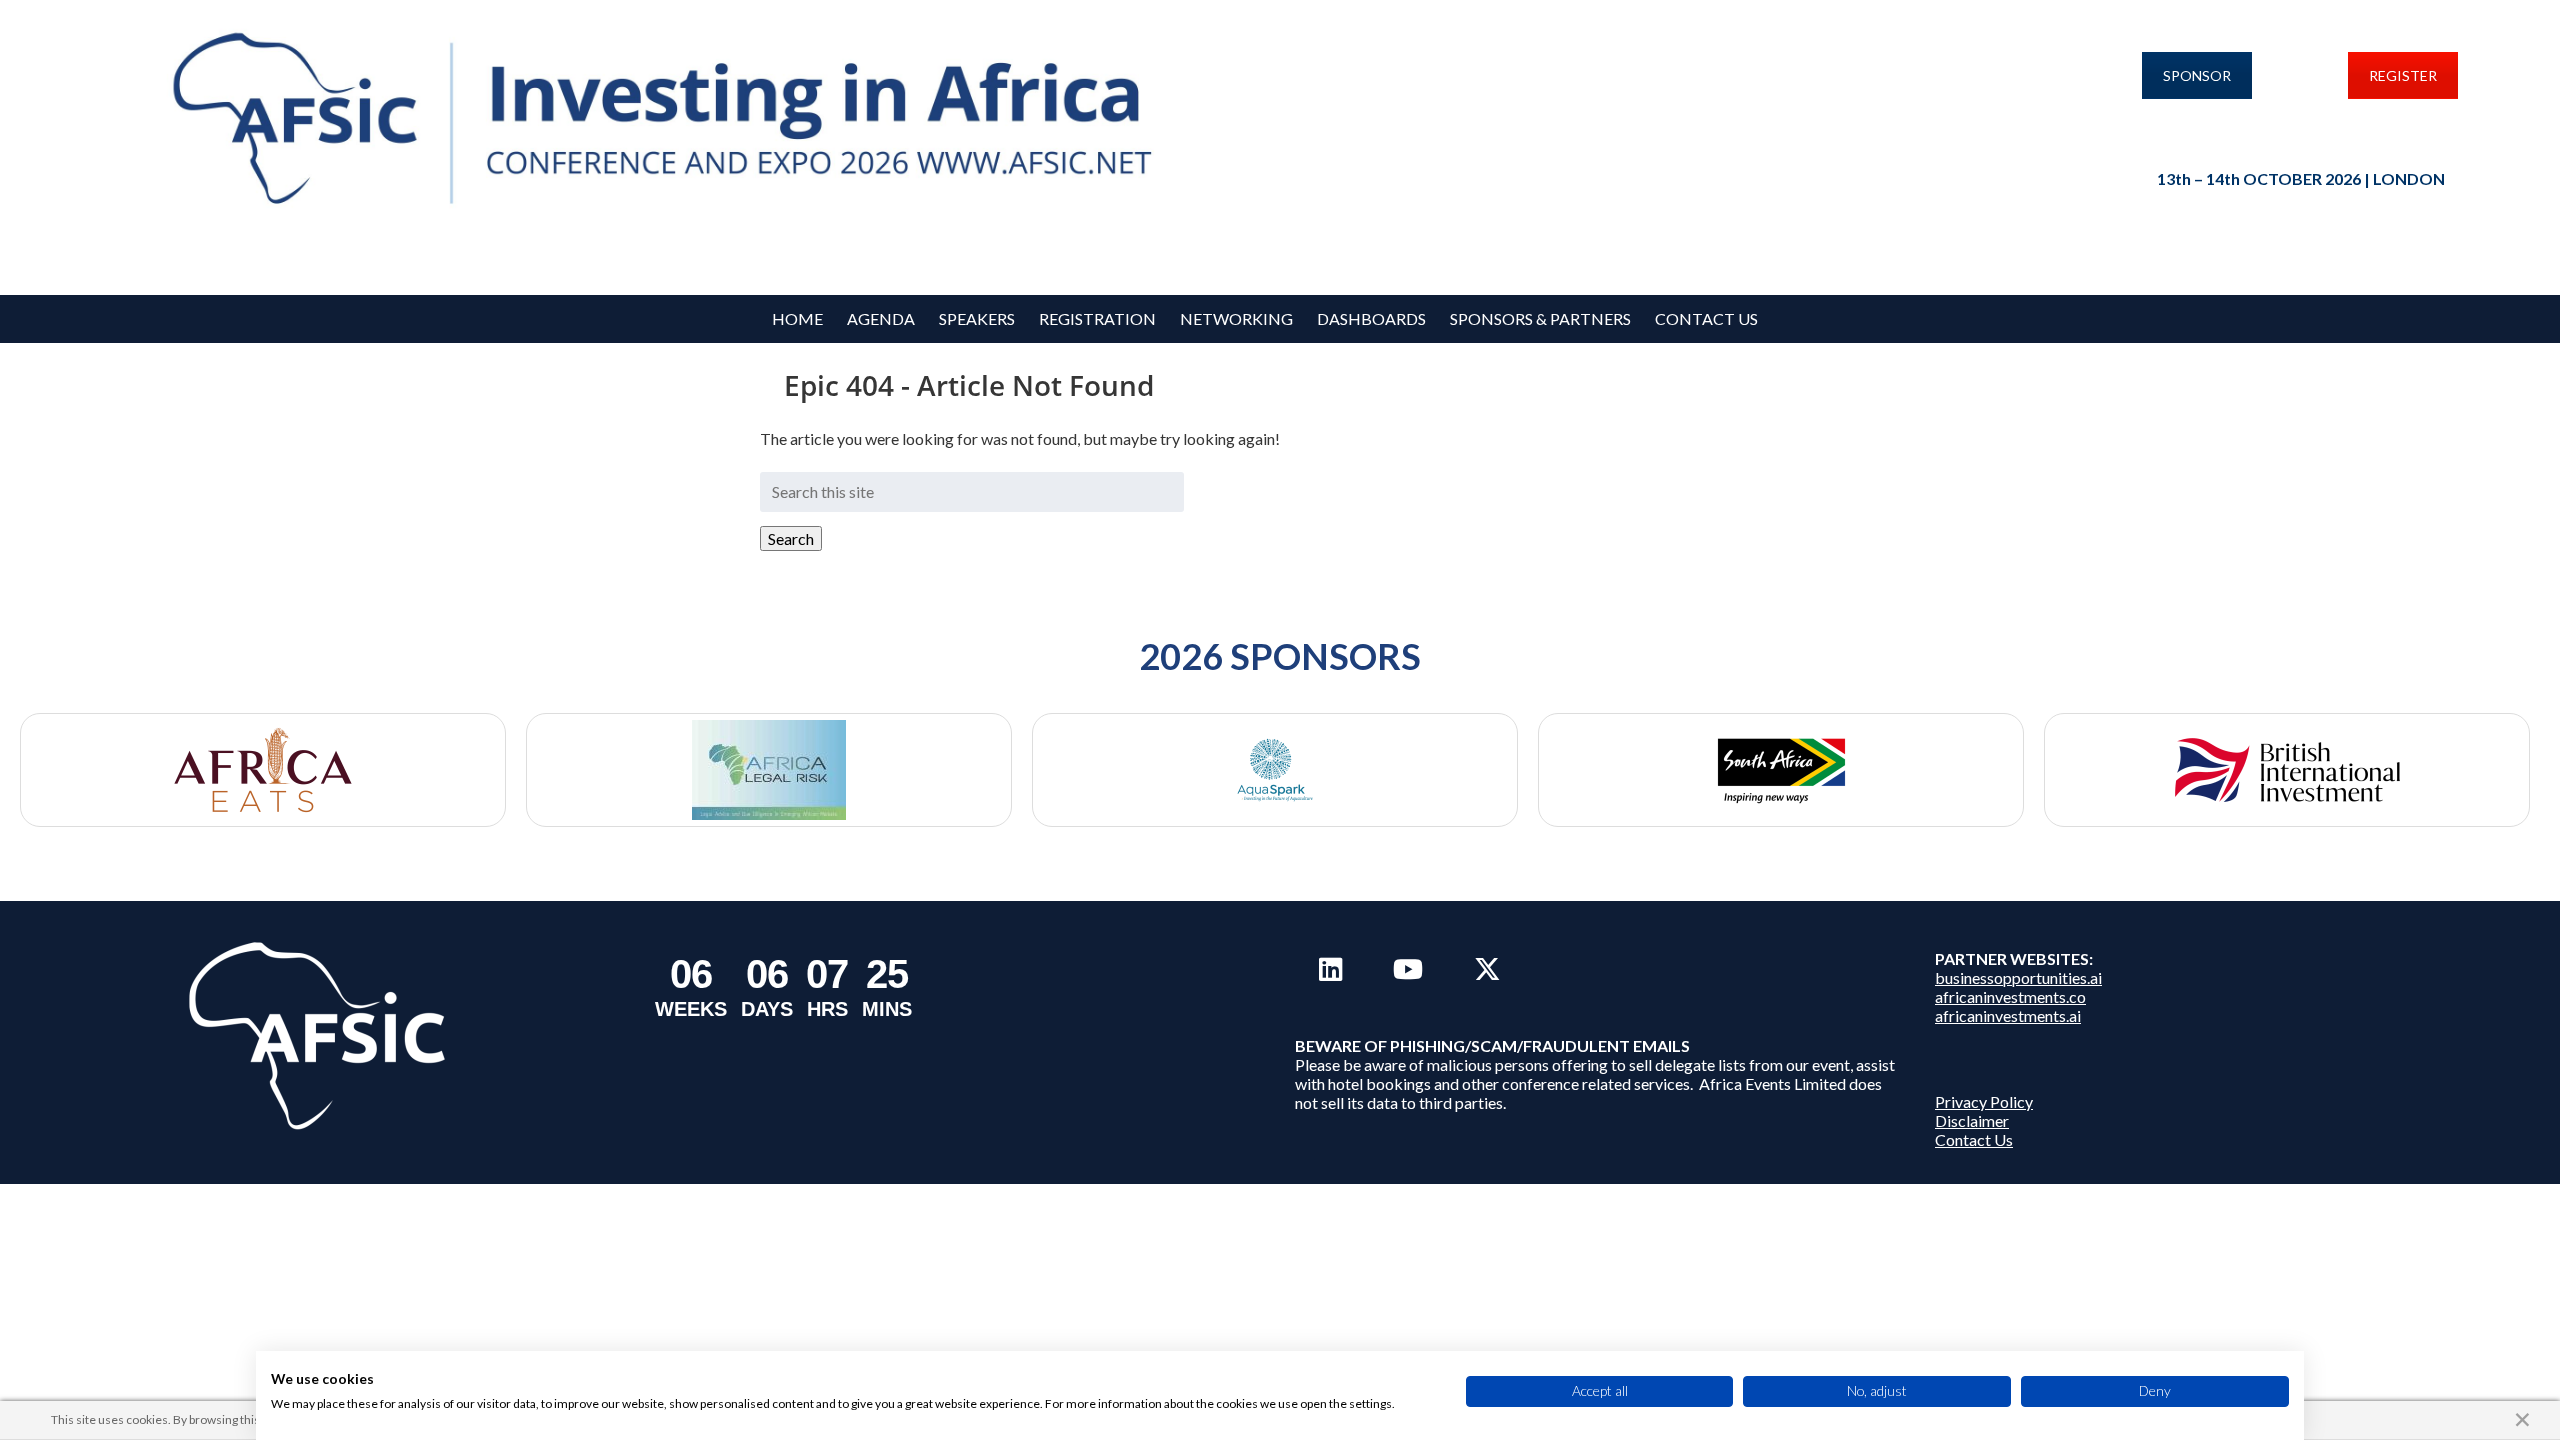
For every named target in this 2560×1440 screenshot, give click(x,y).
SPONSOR (2197, 75)
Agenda (881, 318)
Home (797, 318)
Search (791, 538)
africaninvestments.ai (2008, 1015)
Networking (1236, 318)
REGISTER (2403, 75)
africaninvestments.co (2010, 996)
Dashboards (1371, 318)
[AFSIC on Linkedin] (1330, 969)
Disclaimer (1972, 1120)
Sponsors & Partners (1540, 318)
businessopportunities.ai (2018, 977)
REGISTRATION (1097, 318)
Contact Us (1706, 318)
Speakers (977, 318)
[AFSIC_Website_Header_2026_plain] (672, 120)
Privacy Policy (1984, 1101)
